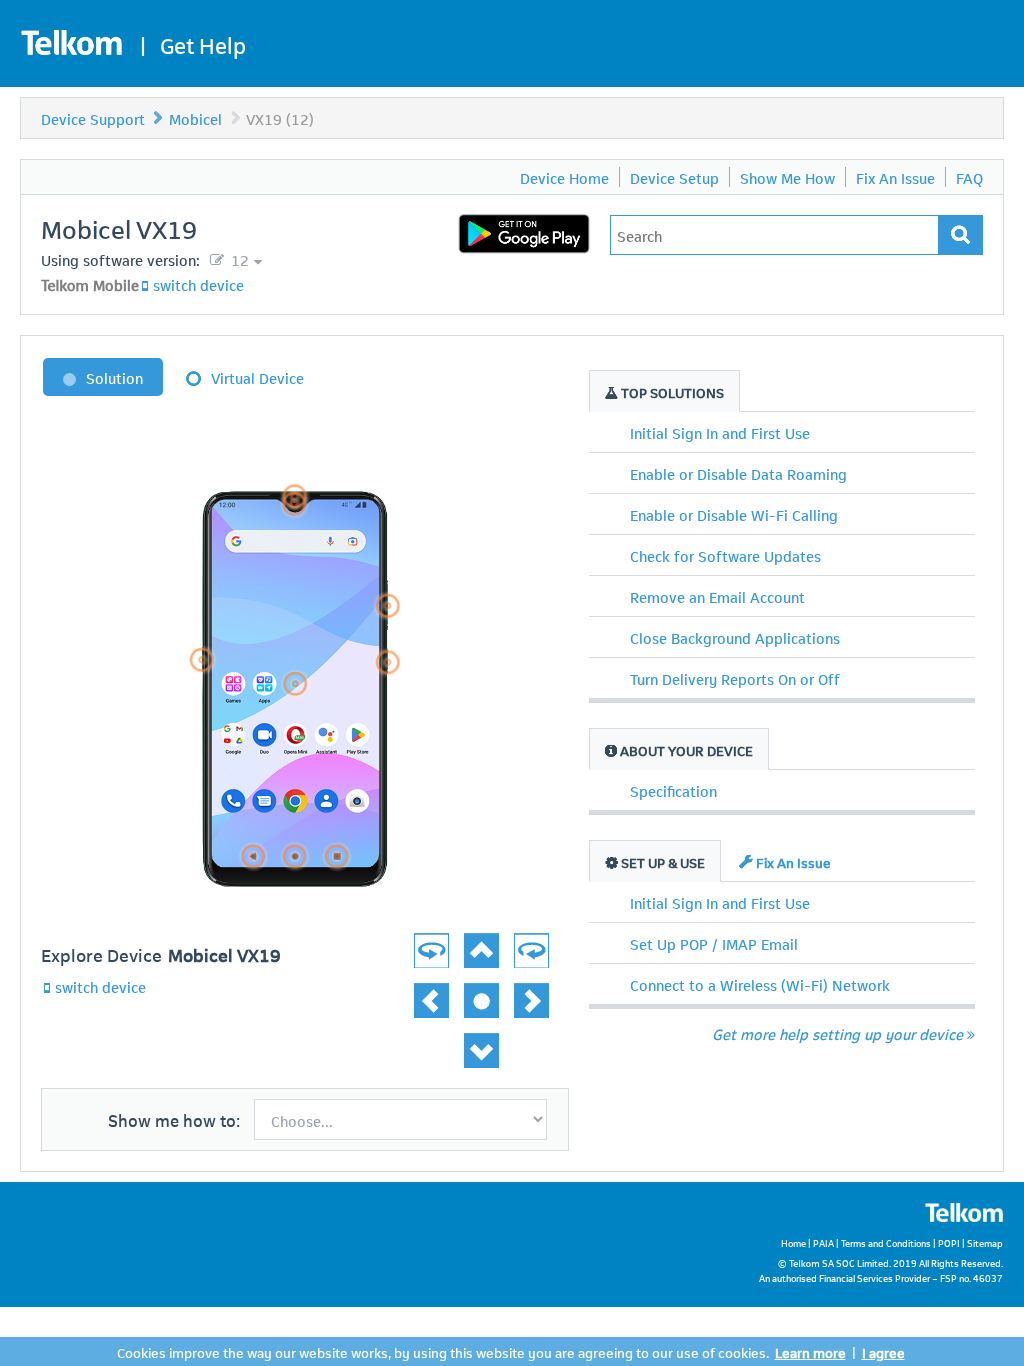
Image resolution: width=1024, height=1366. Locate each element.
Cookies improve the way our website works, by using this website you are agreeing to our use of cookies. (443, 1351)
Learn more (810, 1351)
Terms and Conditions (886, 1242)
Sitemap (985, 1242)
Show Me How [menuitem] (787, 177)
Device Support (93, 118)
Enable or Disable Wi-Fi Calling (734, 514)
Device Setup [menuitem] (674, 177)
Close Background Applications (735, 637)
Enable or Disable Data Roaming (738, 473)
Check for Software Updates (725, 555)
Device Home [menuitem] (564, 177)
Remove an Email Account (717, 596)
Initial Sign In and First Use (720, 432)
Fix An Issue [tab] (792, 861)
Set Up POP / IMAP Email (714, 943)
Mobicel (195, 118)
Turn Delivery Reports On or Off (735, 678)
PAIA (823, 1242)
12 (238, 259)
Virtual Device (257, 377)
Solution (114, 377)
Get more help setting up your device (837, 1033)
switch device (198, 284)
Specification (673, 790)
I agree (883, 1351)
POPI (949, 1242)
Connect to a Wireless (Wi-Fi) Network (760, 984)
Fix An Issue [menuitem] (895, 177)
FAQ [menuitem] (969, 177)
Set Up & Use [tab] (661, 861)
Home (793, 1242)
